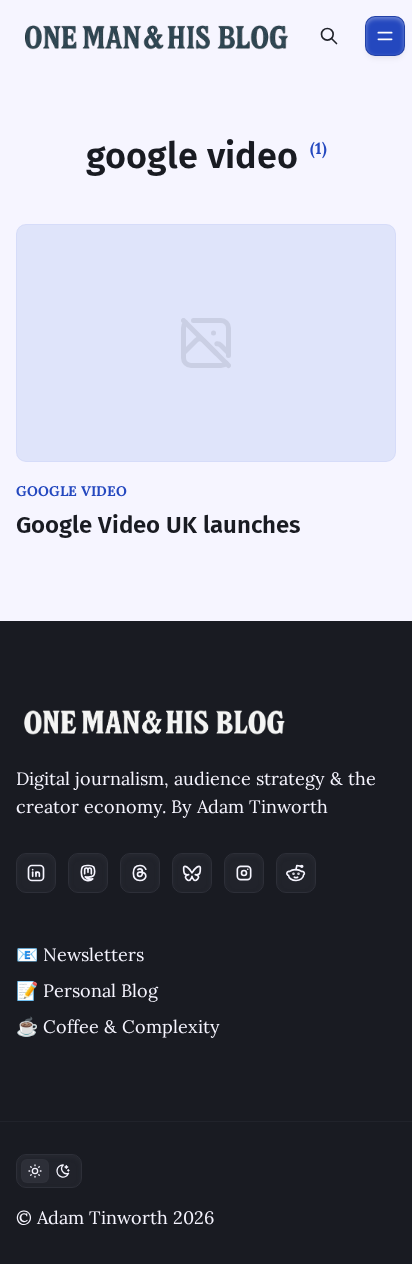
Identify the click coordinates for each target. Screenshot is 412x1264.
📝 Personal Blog (87, 990)
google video (71, 491)
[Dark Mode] (49, 1171)
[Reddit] (296, 873)
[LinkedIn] (36, 873)
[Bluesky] (192, 873)
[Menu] (385, 36)
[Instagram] (244, 873)
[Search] (329, 36)
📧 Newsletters (80, 954)
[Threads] (140, 873)
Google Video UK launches (158, 525)
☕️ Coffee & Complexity (118, 1026)
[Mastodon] (88, 873)
